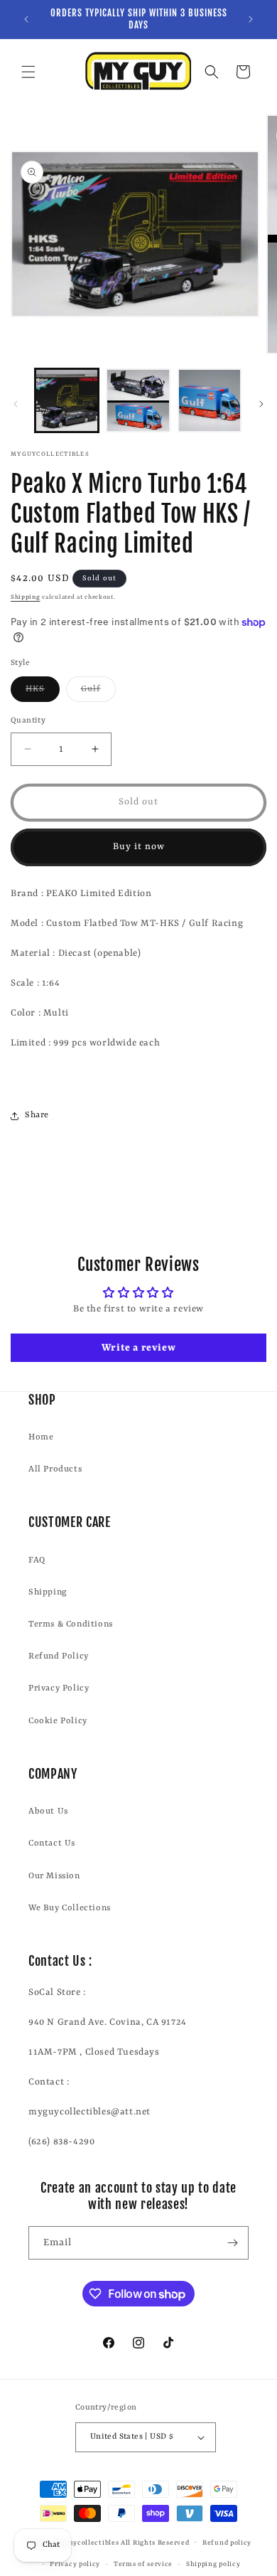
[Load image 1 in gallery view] (67, 400)
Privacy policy (75, 2564)
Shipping (26, 597)
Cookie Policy (58, 1721)
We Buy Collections (70, 1908)
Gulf (98, 693)
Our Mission (54, 1876)
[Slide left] (16, 404)
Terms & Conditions (71, 1624)
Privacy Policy (59, 1688)
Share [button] (37, 1115)
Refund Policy (59, 1656)
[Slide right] (261, 404)
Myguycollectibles (86, 2542)
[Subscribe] (232, 2243)
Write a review (138, 1348)
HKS (43, 693)
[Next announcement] (251, 19)
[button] (28, 72)
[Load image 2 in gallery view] (138, 400)
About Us (48, 1811)
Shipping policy (213, 2564)
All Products (55, 1469)
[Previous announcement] (26, 19)
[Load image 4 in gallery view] (210, 400)
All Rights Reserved (155, 2542)
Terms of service (143, 2564)
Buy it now (139, 847)
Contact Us (52, 1843)
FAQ (37, 1560)
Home (41, 1437)
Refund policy (227, 2543)
